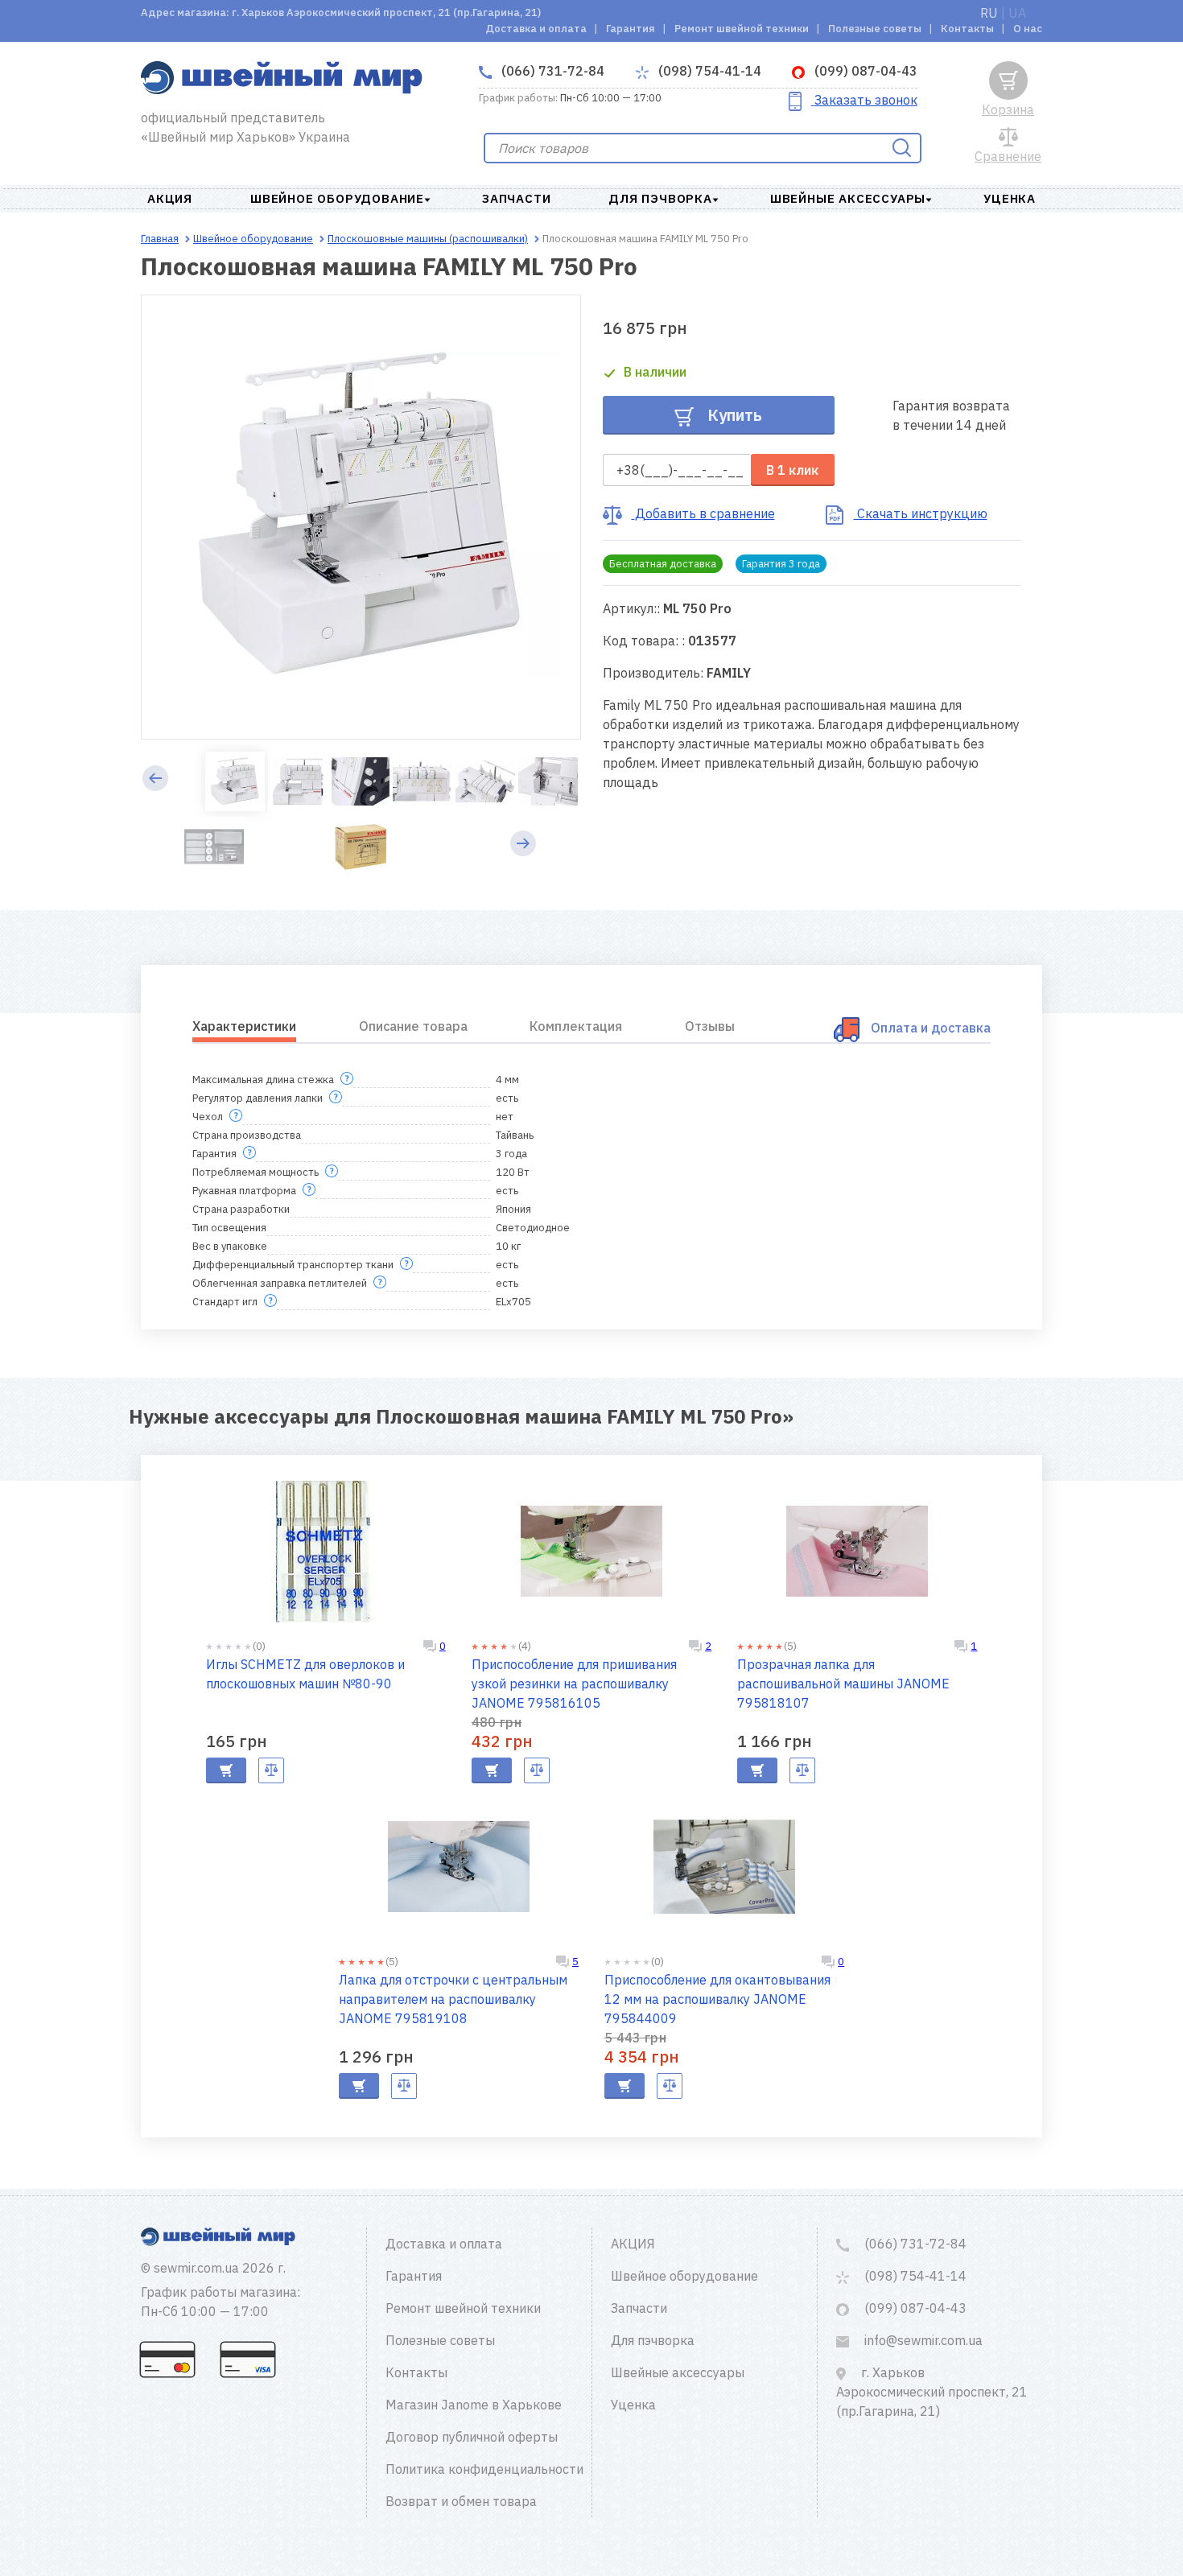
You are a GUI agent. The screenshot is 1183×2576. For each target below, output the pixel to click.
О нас (1028, 29)
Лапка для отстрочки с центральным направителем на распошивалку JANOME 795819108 (453, 1999)
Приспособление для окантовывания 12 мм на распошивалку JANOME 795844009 (717, 1999)
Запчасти (516, 198)
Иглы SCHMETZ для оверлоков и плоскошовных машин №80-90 (305, 1674)
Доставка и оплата (536, 29)
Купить (733, 415)
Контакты (967, 29)
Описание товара (413, 1026)
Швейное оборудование (337, 198)
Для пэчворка (660, 198)
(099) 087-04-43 (864, 71)
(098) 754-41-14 (708, 71)
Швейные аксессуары (848, 198)
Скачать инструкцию (921, 513)
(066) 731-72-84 (551, 71)
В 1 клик (792, 470)
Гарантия (631, 29)
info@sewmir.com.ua (922, 2340)
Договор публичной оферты (472, 2437)
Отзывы (710, 1026)
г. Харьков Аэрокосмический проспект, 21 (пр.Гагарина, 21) (932, 2392)
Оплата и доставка (931, 1028)
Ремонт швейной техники (742, 29)
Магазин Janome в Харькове (474, 2405)
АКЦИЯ (170, 198)
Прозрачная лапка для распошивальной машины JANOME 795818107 (843, 1684)
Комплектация (576, 1026)
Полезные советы (875, 29)
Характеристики (244, 1026)
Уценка (1010, 198)
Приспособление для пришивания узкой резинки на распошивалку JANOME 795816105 (574, 1684)
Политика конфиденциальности (484, 2469)
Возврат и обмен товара (461, 2501)
